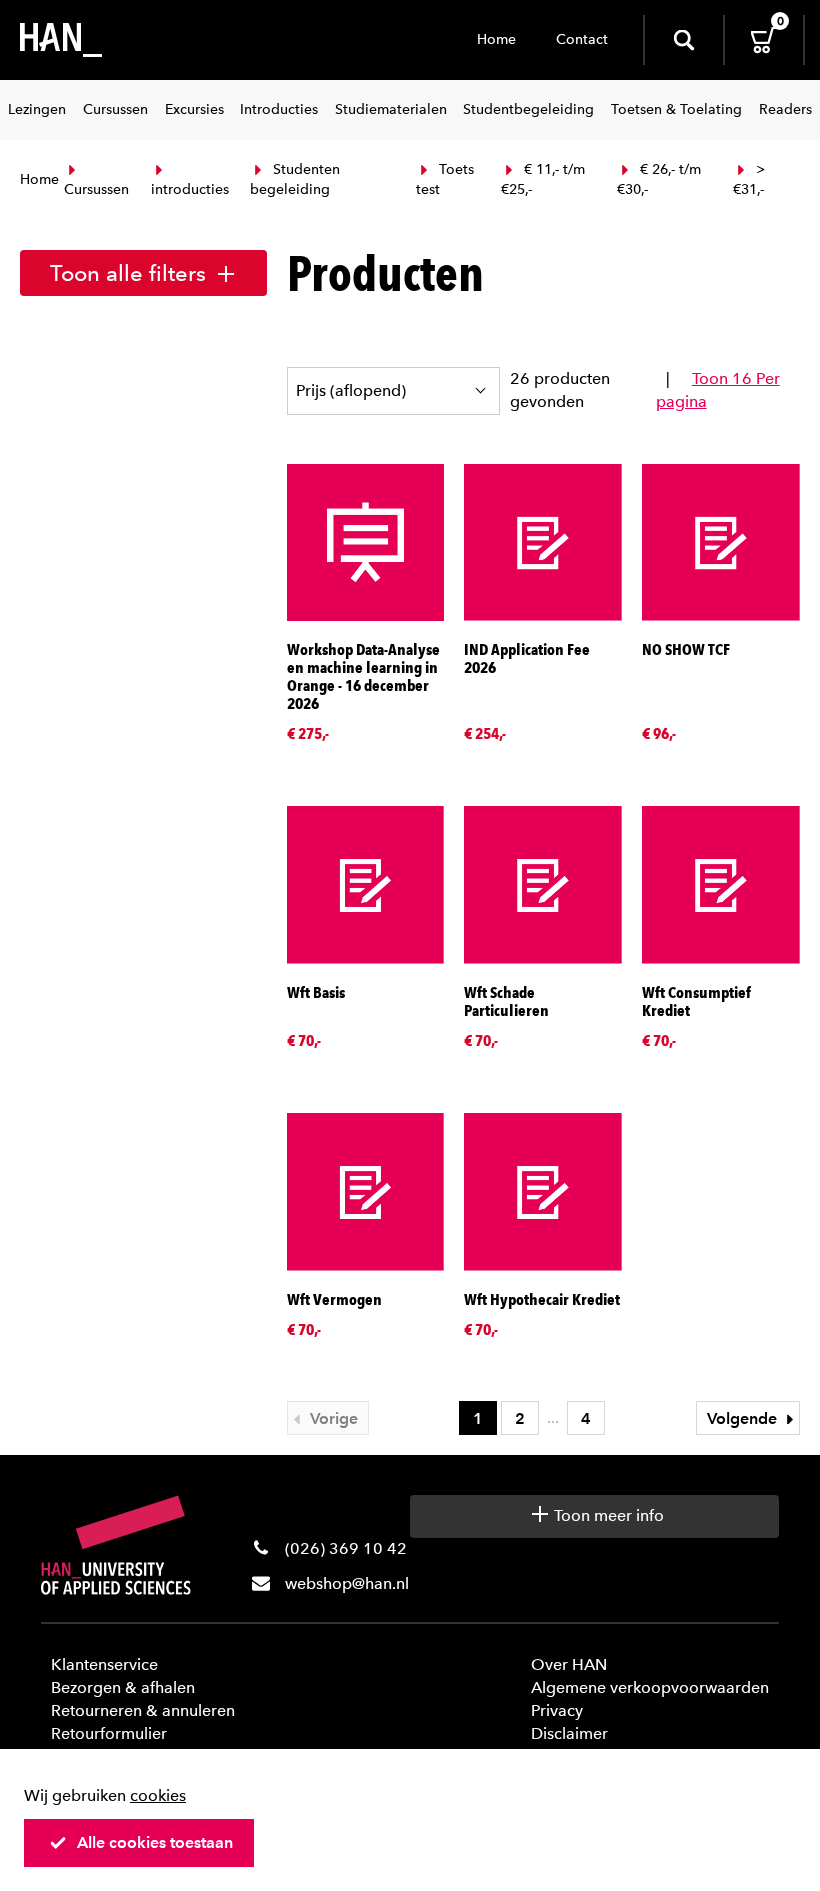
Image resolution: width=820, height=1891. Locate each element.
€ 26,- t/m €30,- (659, 179)
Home (496, 39)
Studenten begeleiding (295, 179)
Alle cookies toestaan (155, 1842)
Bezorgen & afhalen (123, 1687)
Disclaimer (569, 1733)
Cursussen (96, 189)
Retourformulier (109, 1733)
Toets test (445, 179)
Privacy (557, 1710)
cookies (158, 1795)
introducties (190, 189)
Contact (582, 39)
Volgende (744, 1418)
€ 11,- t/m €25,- (543, 179)
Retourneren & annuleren (143, 1710)
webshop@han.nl (347, 1583)
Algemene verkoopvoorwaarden (650, 1687)
